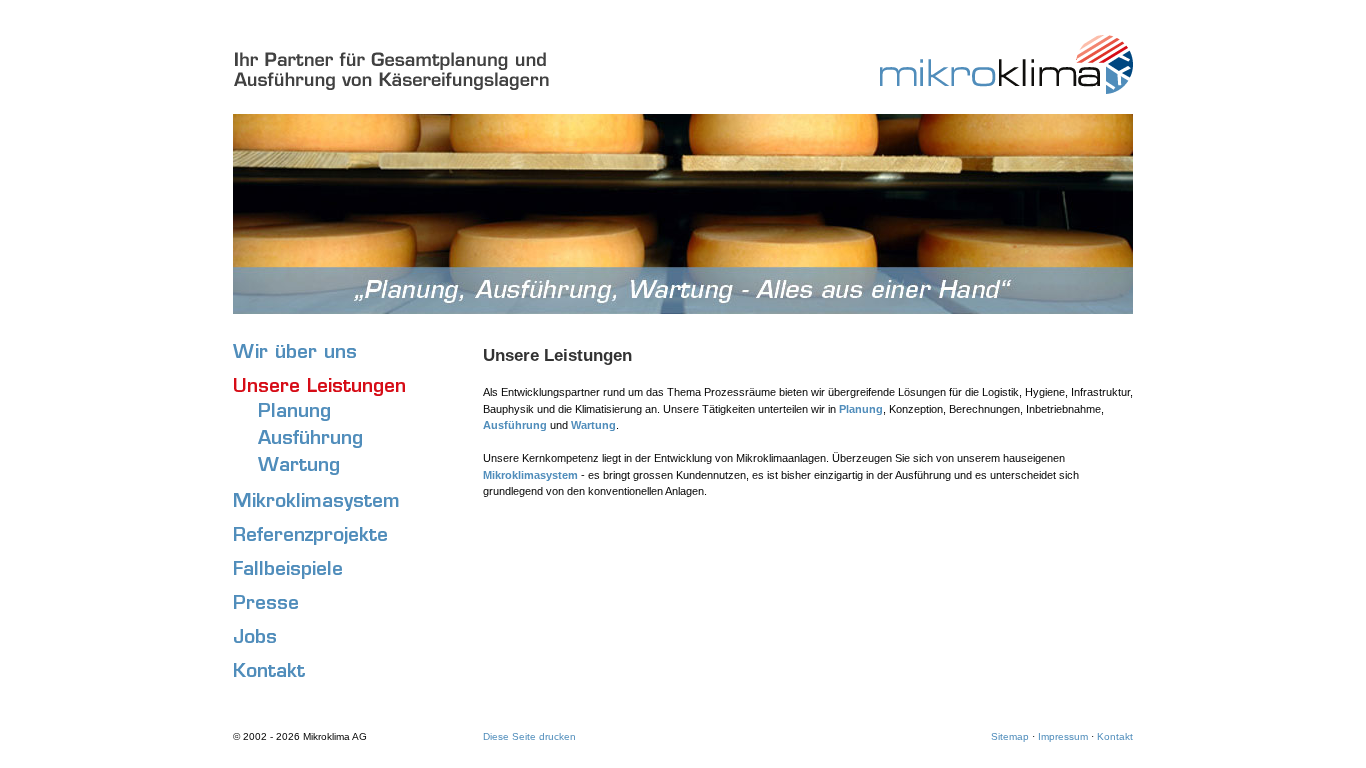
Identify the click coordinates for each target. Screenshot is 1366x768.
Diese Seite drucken (529, 736)
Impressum (1063, 736)
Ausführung (515, 425)
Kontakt (1115, 736)
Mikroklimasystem (530, 475)
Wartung (593, 425)
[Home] (964, 91)
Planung (861, 409)
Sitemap (1010, 736)
